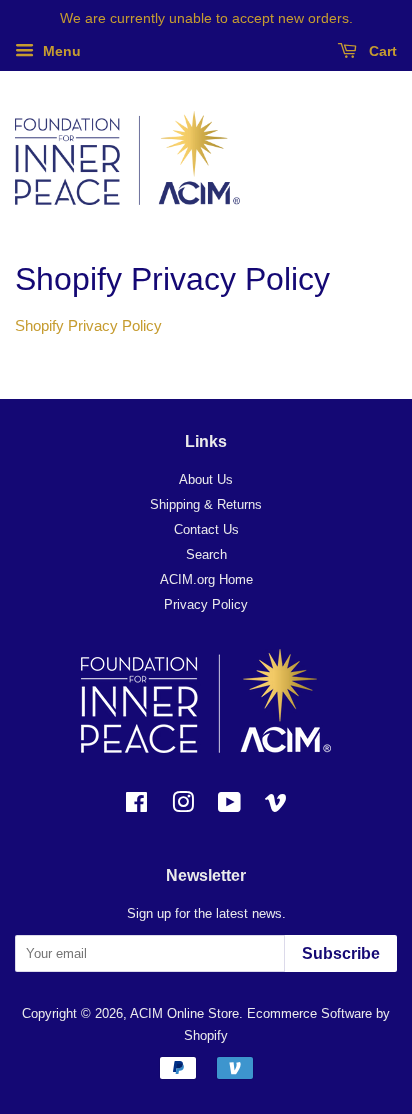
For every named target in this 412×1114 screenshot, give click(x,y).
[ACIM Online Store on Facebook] (136, 806)
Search (206, 554)
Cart (381, 51)
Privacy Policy (206, 604)
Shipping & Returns (206, 504)
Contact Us (206, 529)
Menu (60, 51)
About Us (206, 479)
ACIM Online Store (184, 1013)
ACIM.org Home (206, 579)
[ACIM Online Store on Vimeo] (276, 806)
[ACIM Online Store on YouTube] (229, 806)
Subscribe (341, 953)
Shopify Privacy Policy (88, 325)
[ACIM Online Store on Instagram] (183, 806)
